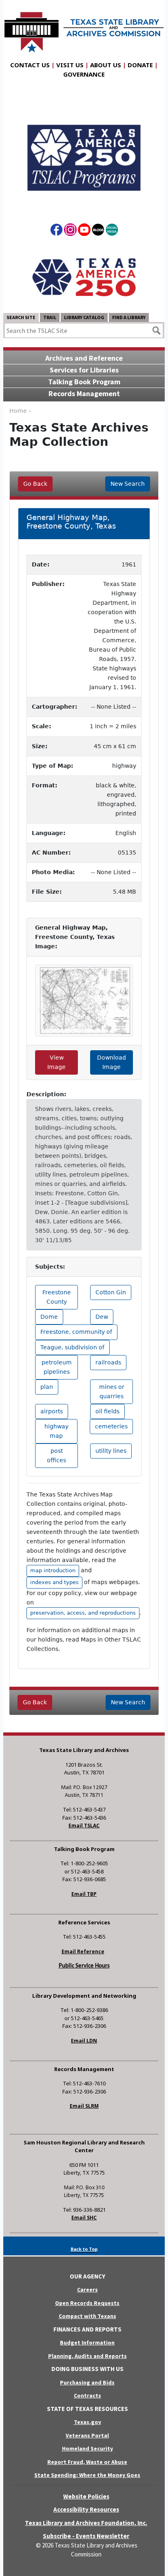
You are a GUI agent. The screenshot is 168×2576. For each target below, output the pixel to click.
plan (47, 1387)
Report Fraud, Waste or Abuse (87, 2462)
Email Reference (83, 1951)
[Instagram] (70, 231)
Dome (49, 1317)
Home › (20, 411)
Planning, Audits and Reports (87, 2356)
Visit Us (70, 65)
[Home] (84, 28)
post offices (56, 1455)
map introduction (53, 1570)
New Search (128, 484)
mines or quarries (112, 1392)
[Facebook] (56, 231)
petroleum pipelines (57, 1367)
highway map (56, 1431)
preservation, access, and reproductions (83, 1613)
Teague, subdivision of (72, 1347)
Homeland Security (87, 2448)
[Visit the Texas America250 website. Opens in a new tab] (84, 277)
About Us (106, 65)
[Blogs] (98, 231)
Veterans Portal (87, 2435)
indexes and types (54, 1582)
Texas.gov (87, 2422)
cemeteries (111, 1426)
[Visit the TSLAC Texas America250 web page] (84, 151)
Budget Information (87, 2342)
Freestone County (57, 1297)
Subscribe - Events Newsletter (86, 2536)
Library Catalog (84, 317)
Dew (102, 1317)
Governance (84, 74)
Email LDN (84, 2041)
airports (52, 1411)
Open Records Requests (87, 2303)
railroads (108, 1362)
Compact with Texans (87, 2316)
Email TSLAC (84, 1826)
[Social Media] (112, 231)
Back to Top (84, 2249)
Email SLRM (84, 2106)
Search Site (21, 317)
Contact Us (30, 65)
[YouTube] (84, 231)
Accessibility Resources (86, 2509)
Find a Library (129, 317)
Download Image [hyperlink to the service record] (112, 1062)
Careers (87, 2290)
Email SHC (84, 2218)
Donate (140, 65)
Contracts (87, 2395)
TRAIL (50, 317)
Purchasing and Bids (87, 2382)
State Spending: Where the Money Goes (87, 2475)
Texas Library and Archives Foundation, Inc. (86, 2523)
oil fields (107, 1411)
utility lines (111, 1451)
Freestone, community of (76, 1332)
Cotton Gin (111, 1292)
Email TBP (84, 1894)
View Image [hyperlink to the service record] (56, 1062)
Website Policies (86, 2496)
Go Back (35, 484)
